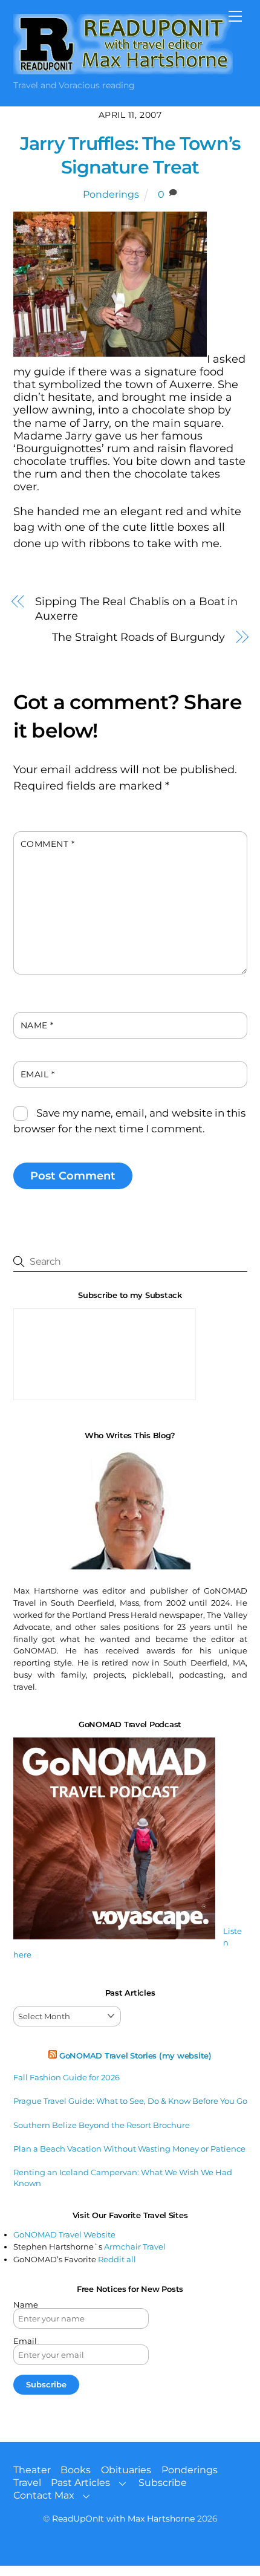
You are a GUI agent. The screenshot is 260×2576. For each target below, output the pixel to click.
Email (38, 1074)
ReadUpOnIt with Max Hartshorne (123, 2519)
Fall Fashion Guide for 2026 (67, 2077)
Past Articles (80, 2483)
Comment (48, 844)
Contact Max (44, 2495)
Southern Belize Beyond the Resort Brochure (102, 2125)
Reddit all (117, 2259)
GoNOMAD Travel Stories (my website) (135, 2055)
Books (76, 2470)
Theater (32, 2470)
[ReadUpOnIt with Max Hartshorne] (123, 69)
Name (37, 1025)
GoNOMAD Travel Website (64, 2234)
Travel (27, 2483)
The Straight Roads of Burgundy (138, 637)
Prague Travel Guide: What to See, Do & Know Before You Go (130, 2101)
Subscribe (163, 2483)
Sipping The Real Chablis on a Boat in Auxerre (136, 609)
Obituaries (126, 2470)
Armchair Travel (135, 2247)
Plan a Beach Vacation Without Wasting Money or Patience (129, 2149)
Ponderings (111, 194)
